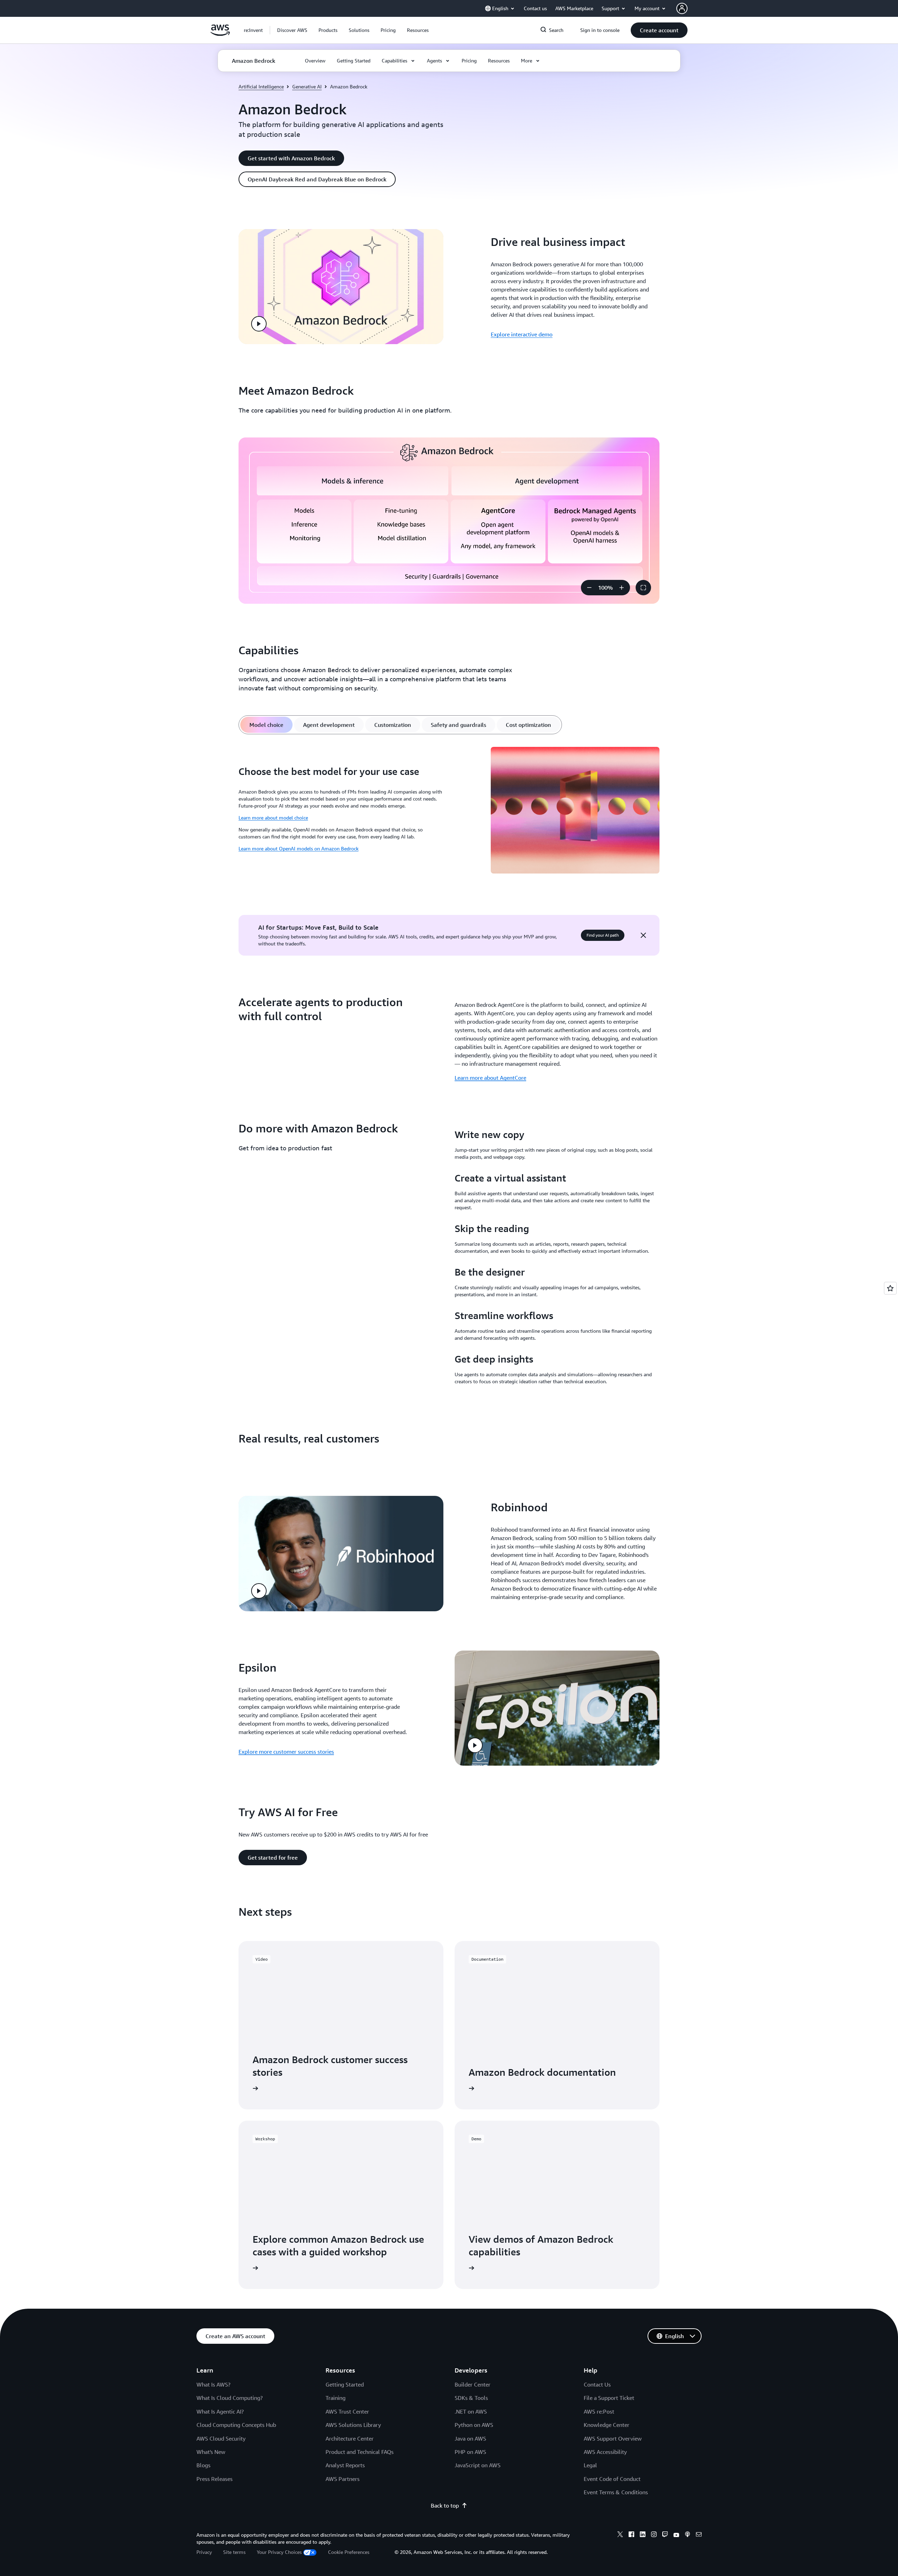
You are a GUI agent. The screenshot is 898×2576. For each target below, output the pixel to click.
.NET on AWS (471, 2411)
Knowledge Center (607, 2425)
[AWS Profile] (682, 8)
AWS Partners (343, 2479)
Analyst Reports (345, 2465)
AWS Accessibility (605, 2452)
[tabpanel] (449, 811)
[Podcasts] (688, 2535)
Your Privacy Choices (279, 2552)
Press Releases (215, 2479)
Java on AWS (470, 2438)
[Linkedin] (643, 2535)
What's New (211, 2452)
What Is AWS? (213, 2384)
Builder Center (473, 2384)
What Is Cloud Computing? (230, 2398)
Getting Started (345, 2384)
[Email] (699, 2535)
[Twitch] (665, 2535)
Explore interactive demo (522, 334)
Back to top (445, 2505)
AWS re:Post (599, 2411)
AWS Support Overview (613, 2438)
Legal (590, 2465)
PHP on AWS (470, 2452)
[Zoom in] (622, 588)
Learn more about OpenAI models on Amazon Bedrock (299, 848)
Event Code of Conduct (612, 2479)
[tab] (266, 725)
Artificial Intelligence (261, 86)
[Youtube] (676, 2535)
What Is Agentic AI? (220, 2411)
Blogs (203, 2465)
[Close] (643, 935)
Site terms (234, 2552)
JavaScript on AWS (478, 2465)
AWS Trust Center (347, 2411)
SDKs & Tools (471, 2398)
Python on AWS (474, 2425)
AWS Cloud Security (221, 2438)
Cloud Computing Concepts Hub (236, 2425)
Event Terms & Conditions (616, 2492)
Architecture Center (350, 2438)
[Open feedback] (890, 1288)
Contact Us (597, 2384)
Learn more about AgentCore (490, 1078)
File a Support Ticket (609, 2398)
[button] (292, 30)
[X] (620, 2535)
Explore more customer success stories (286, 1752)
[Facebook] (631, 2535)
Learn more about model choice (273, 818)
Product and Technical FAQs (360, 2452)
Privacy (204, 2552)
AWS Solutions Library (353, 2425)
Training (336, 2398)
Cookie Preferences (349, 2552)
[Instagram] (654, 2535)
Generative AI (307, 86)
